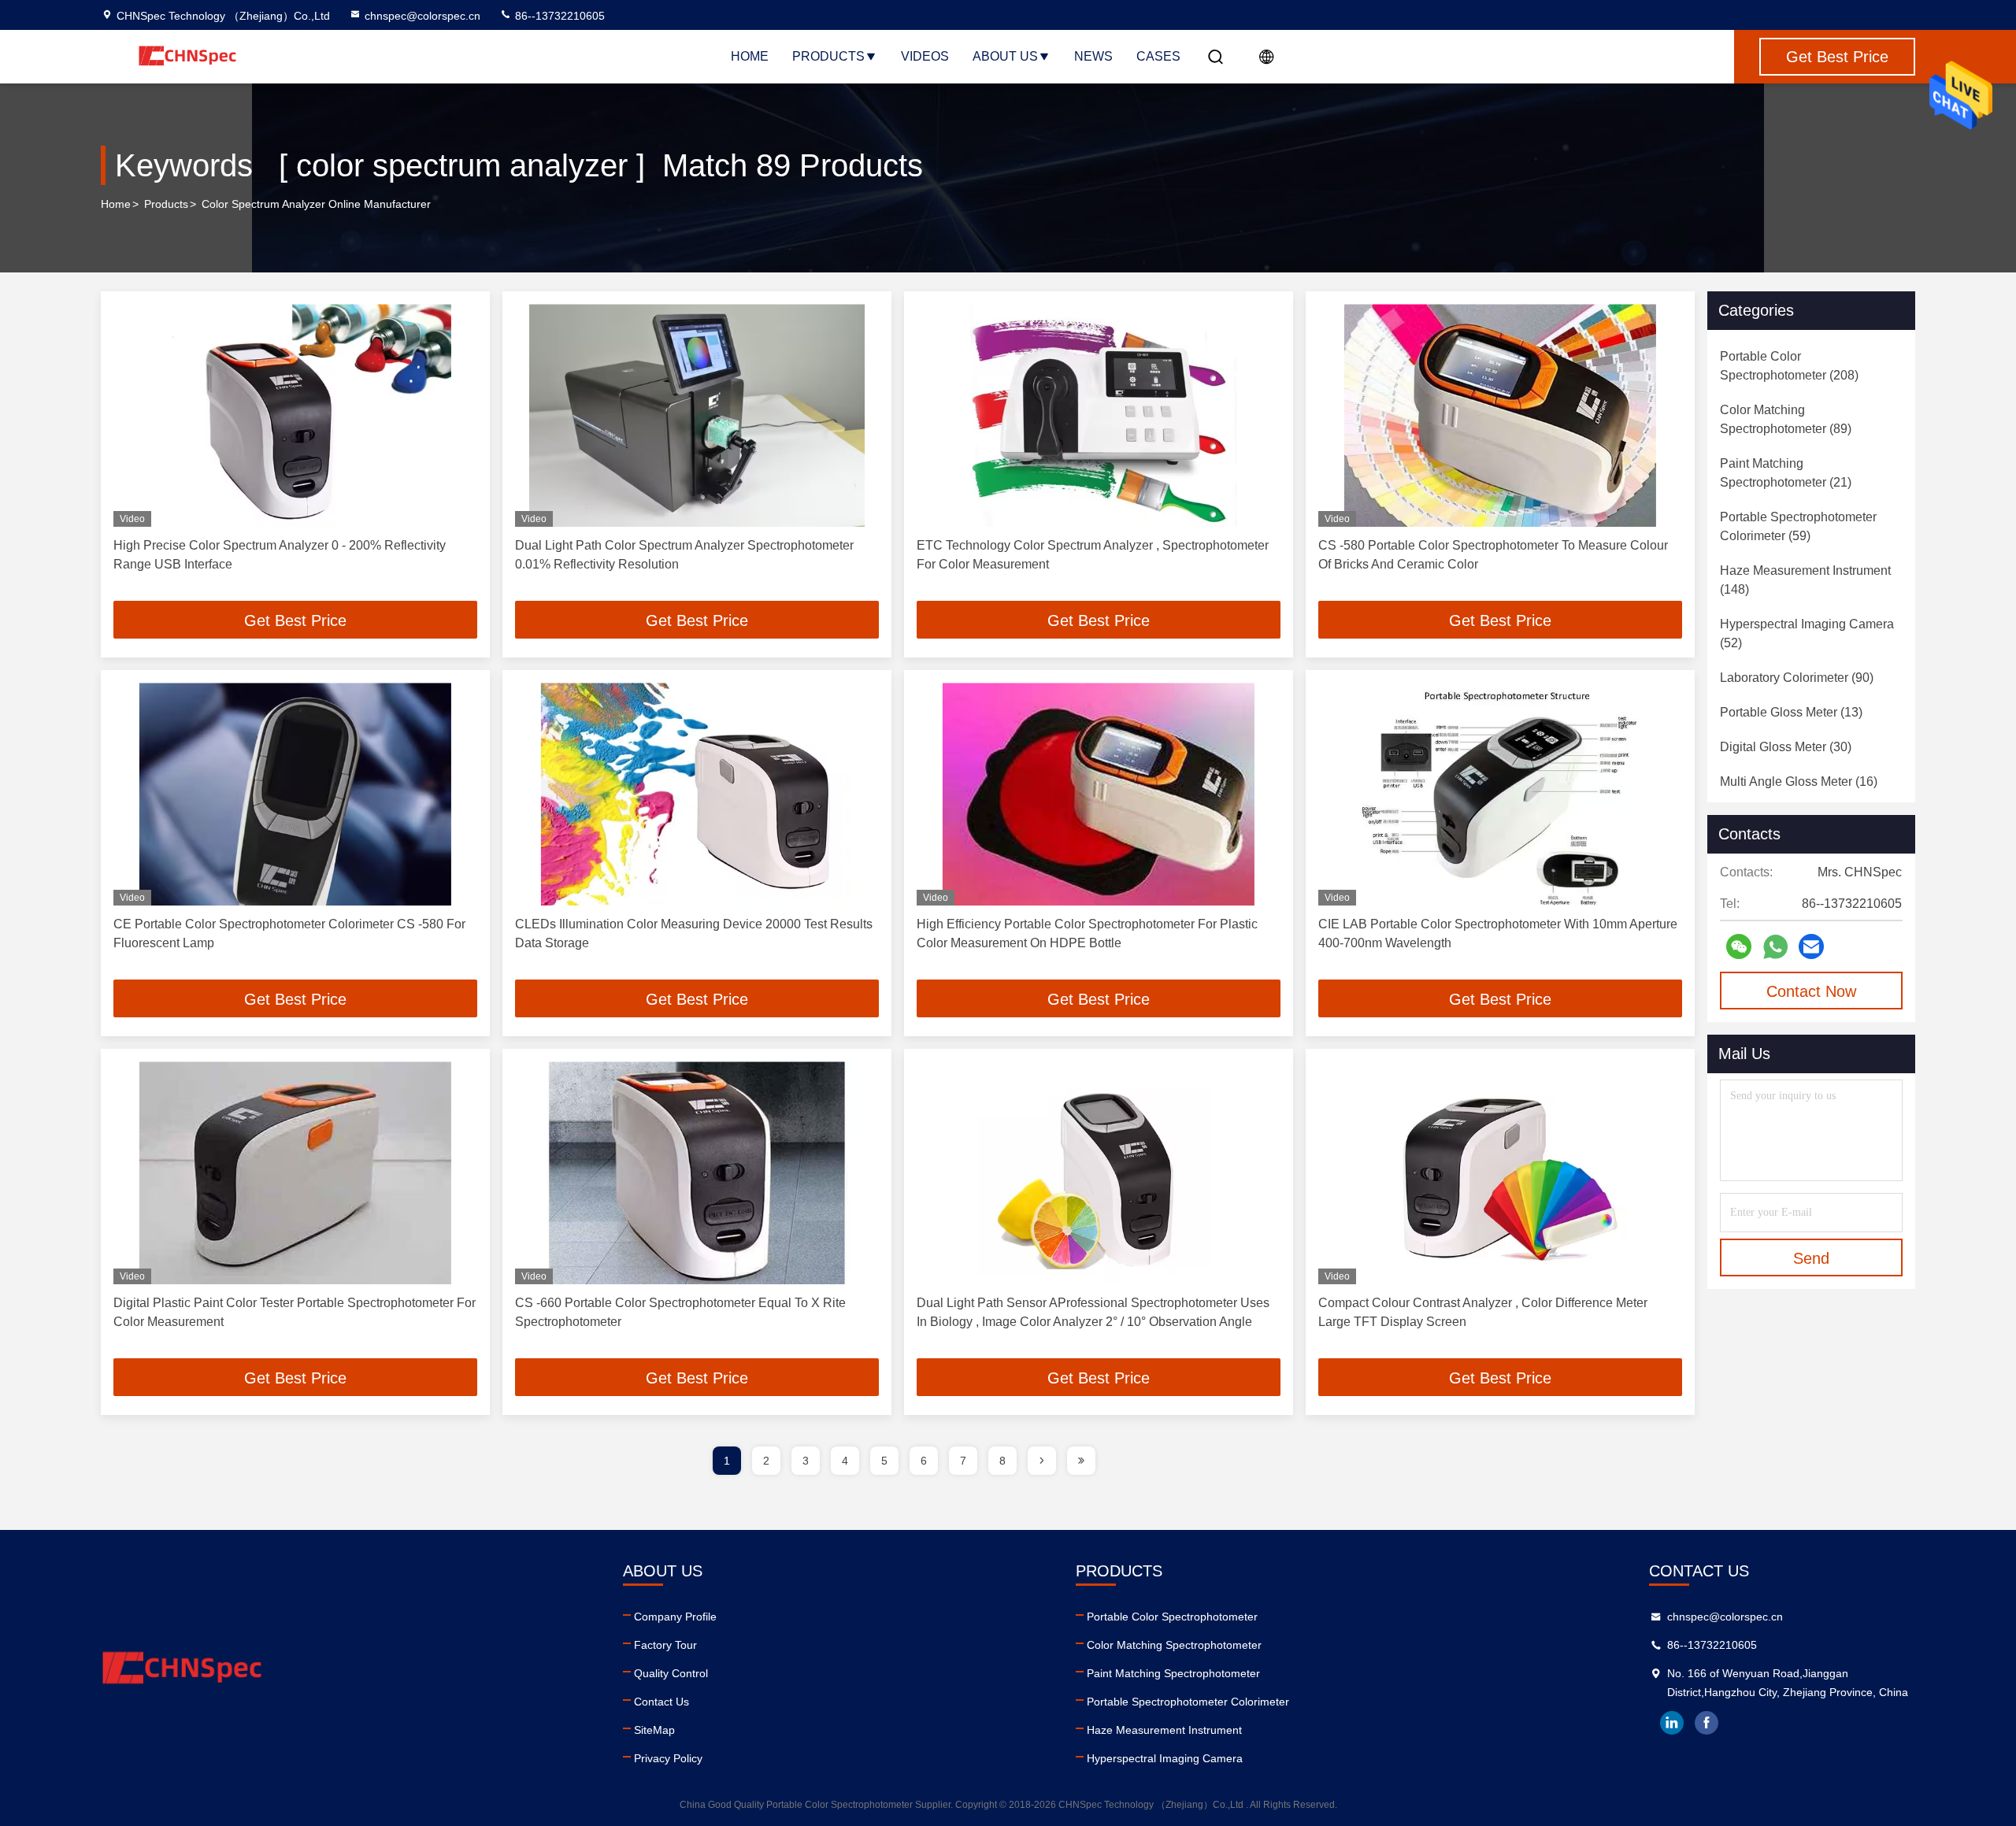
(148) (1805, 580)
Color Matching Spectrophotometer (1174, 1645)
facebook (1707, 1723)
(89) (1786, 419)
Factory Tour (665, 1645)
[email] (1811, 946)
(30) (1786, 747)
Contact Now (1811, 991)
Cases (1158, 56)
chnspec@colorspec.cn (422, 16)
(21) (1786, 473)
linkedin (1672, 1723)
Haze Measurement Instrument (1164, 1730)
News (1093, 56)
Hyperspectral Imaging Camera (1165, 1758)
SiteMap (654, 1730)
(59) (1798, 526)
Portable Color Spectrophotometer (1172, 1617)
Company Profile (675, 1617)
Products (828, 56)
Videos (925, 56)
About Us (1005, 56)
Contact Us (661, 1702)
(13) (1791, 712)
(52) (1807, 633)
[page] (1042, 1461)
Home (750, 56)
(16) (1799, 782)
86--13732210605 (558, 16)
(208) (1789, 366)
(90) (1797, 678)
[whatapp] (1775, 947)
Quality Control (671, 1673)
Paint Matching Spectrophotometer (1173, 1673)
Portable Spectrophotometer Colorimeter (1188, 1702)
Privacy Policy (668, 1758)
